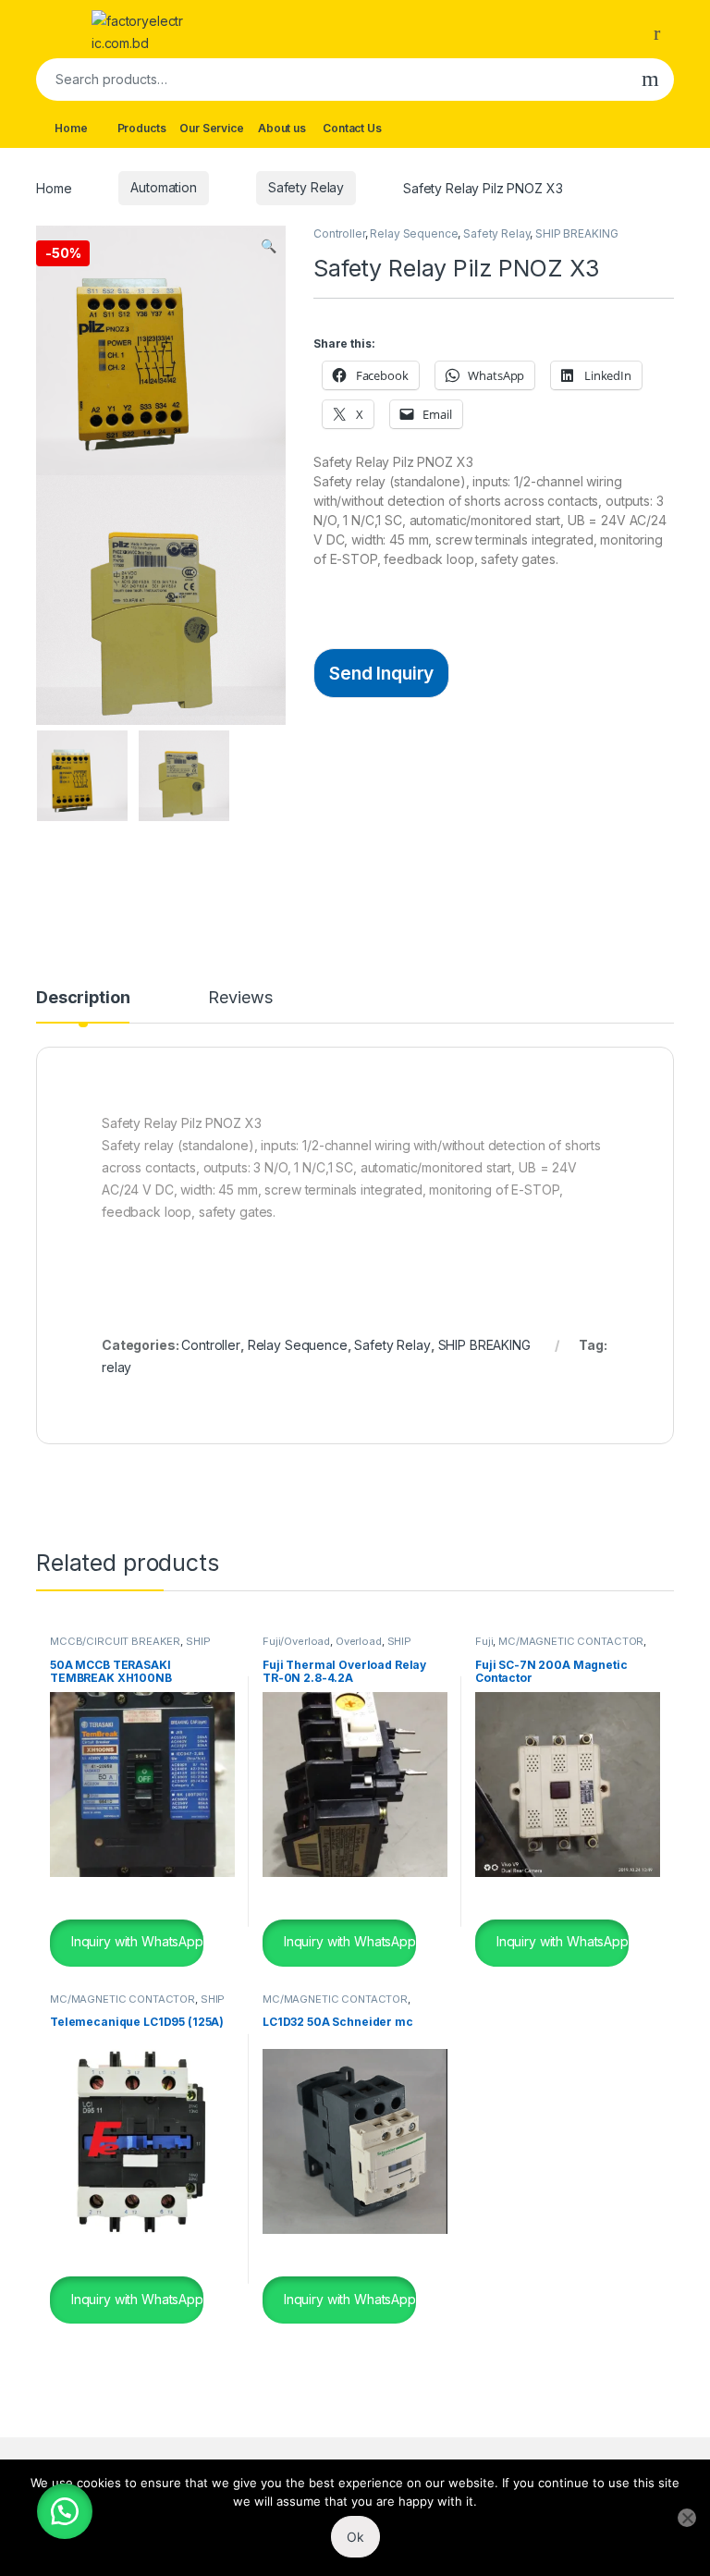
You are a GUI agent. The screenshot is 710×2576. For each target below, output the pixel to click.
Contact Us (352, 128)
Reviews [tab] (240, 998)
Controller (339, 233)
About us (282, 128)
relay (116, 1367)
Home (71, 128)
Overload (359, 1641)
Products (142, 128)
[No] (687, 2518)
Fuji (484, 1641)
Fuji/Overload (296, 1641)
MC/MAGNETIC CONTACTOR (571, 1641)
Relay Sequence (414, 233)
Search (650, 80)
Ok (355, 2537)
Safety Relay (306, 187)
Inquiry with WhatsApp (135, 1941)
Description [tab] (83, 998)
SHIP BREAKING (576, 233)
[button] (269, 246)
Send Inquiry (381, 673)
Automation (164, 187)
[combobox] (331, 80)
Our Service (211, 128)
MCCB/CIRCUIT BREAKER (115, 1641)
